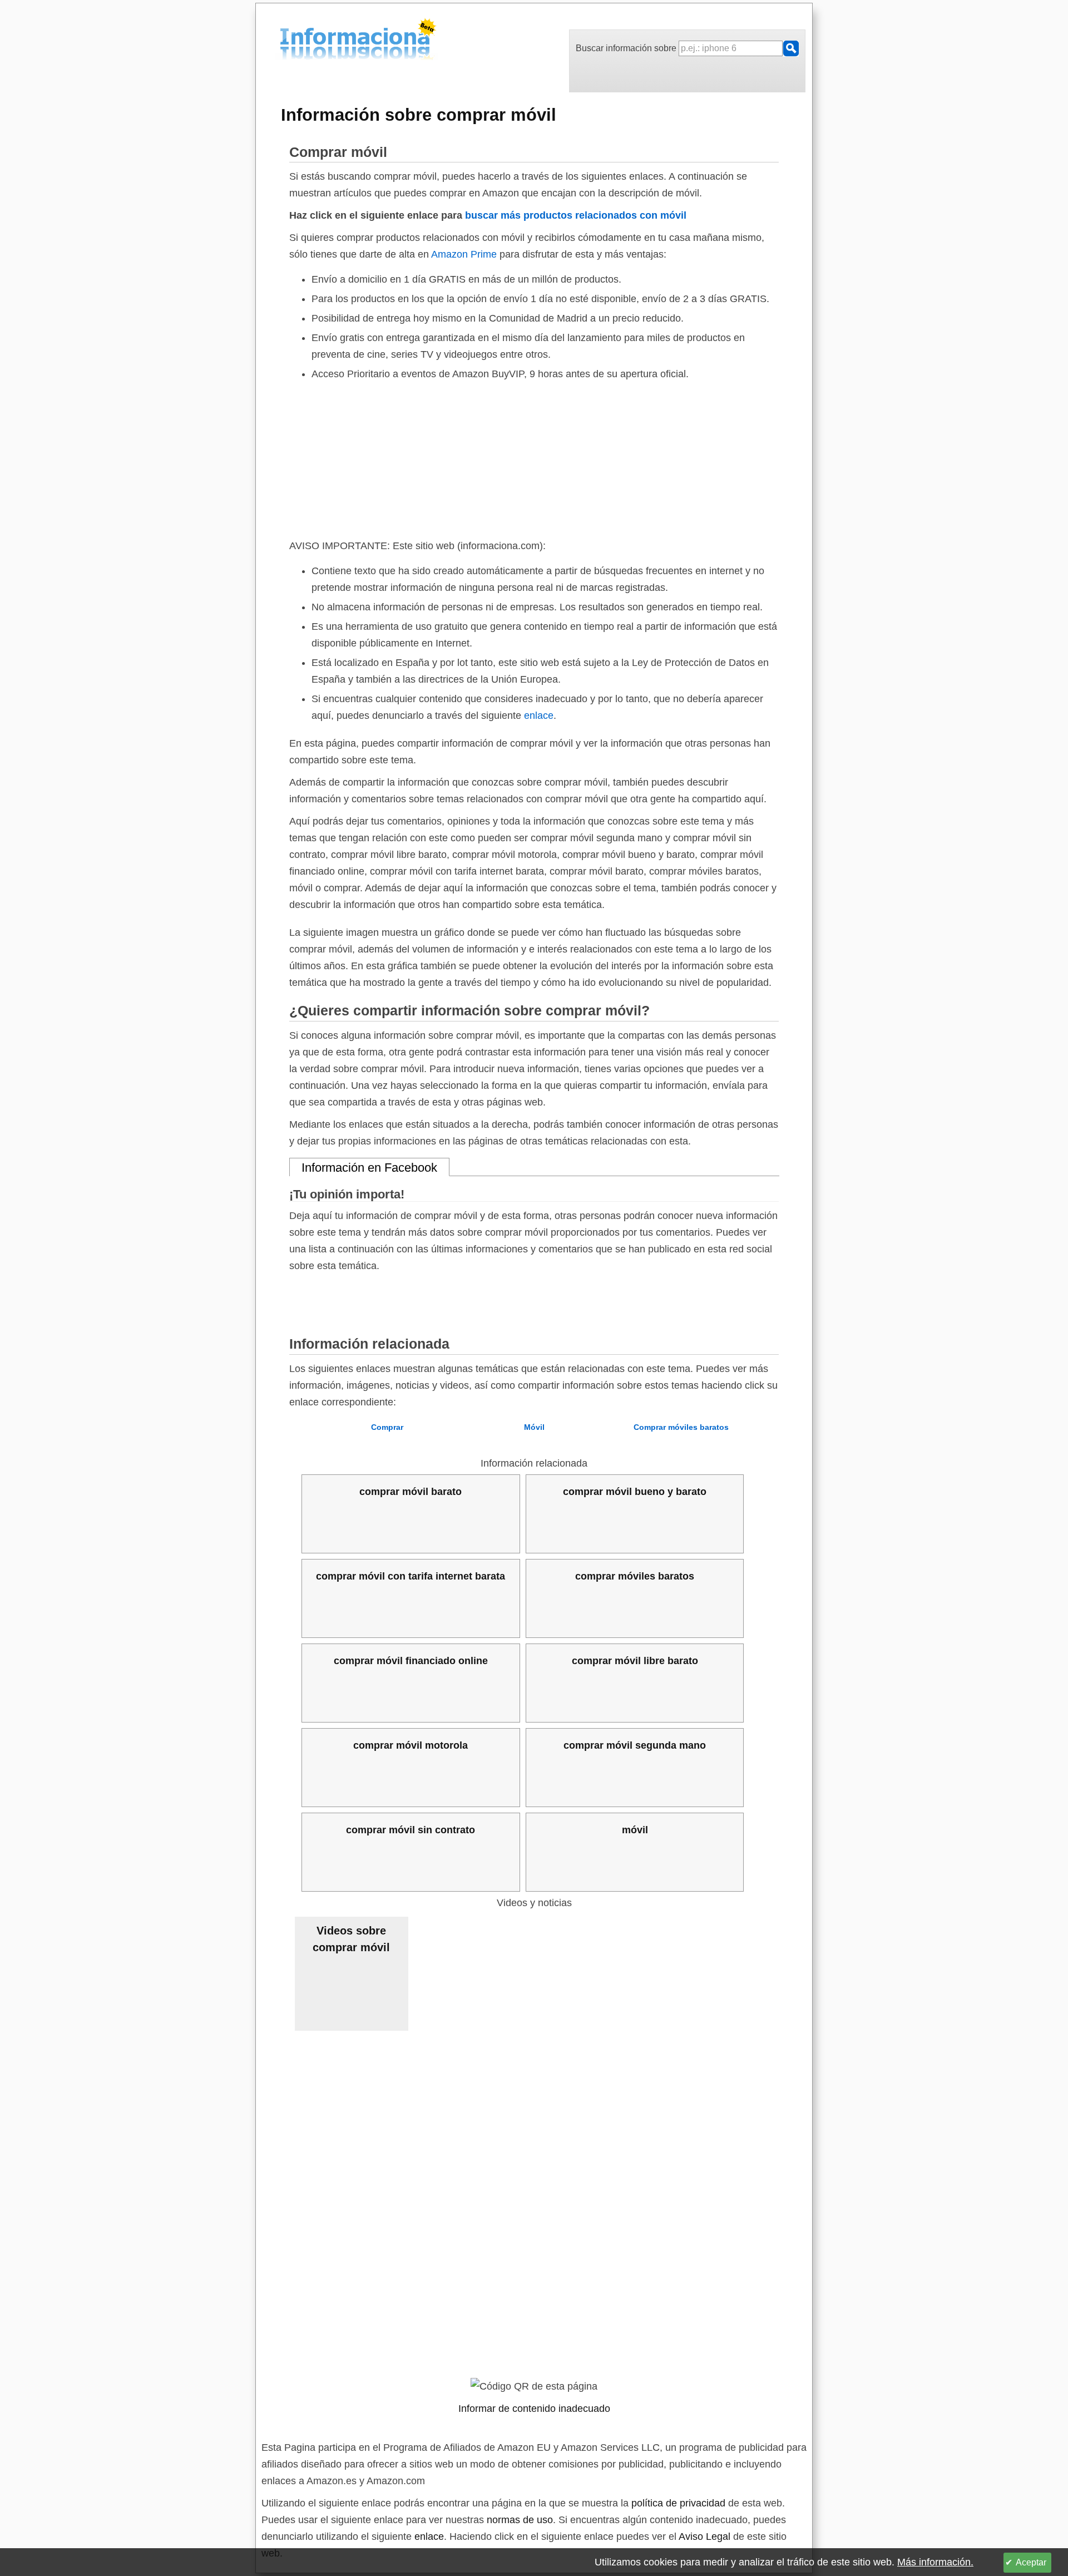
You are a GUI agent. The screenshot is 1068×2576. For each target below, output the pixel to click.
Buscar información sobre (627, 48)
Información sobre (419, 115)
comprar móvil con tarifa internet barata (411, 1576)
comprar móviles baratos (635, 1576)
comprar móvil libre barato (635, 1661)
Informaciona (283, 41)
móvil (635, 1830)
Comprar (387, 1427)
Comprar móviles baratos (681, 1427)
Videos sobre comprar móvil (351, 1939)
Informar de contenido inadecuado (534, 2409)
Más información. (935, 2562)
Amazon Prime (464, 254)
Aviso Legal (704, 2536)
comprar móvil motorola (411, 1745)
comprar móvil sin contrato (411, 1830)
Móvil (534, 1427)
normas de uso (520, 2520)
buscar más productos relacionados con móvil (576, 215)
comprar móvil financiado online (411, 1661)
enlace (539, 715)
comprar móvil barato (411, 1492)
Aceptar (1031, 2562)
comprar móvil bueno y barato (635, 1492)
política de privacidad (678, 2503)
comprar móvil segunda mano (635, 1745)
